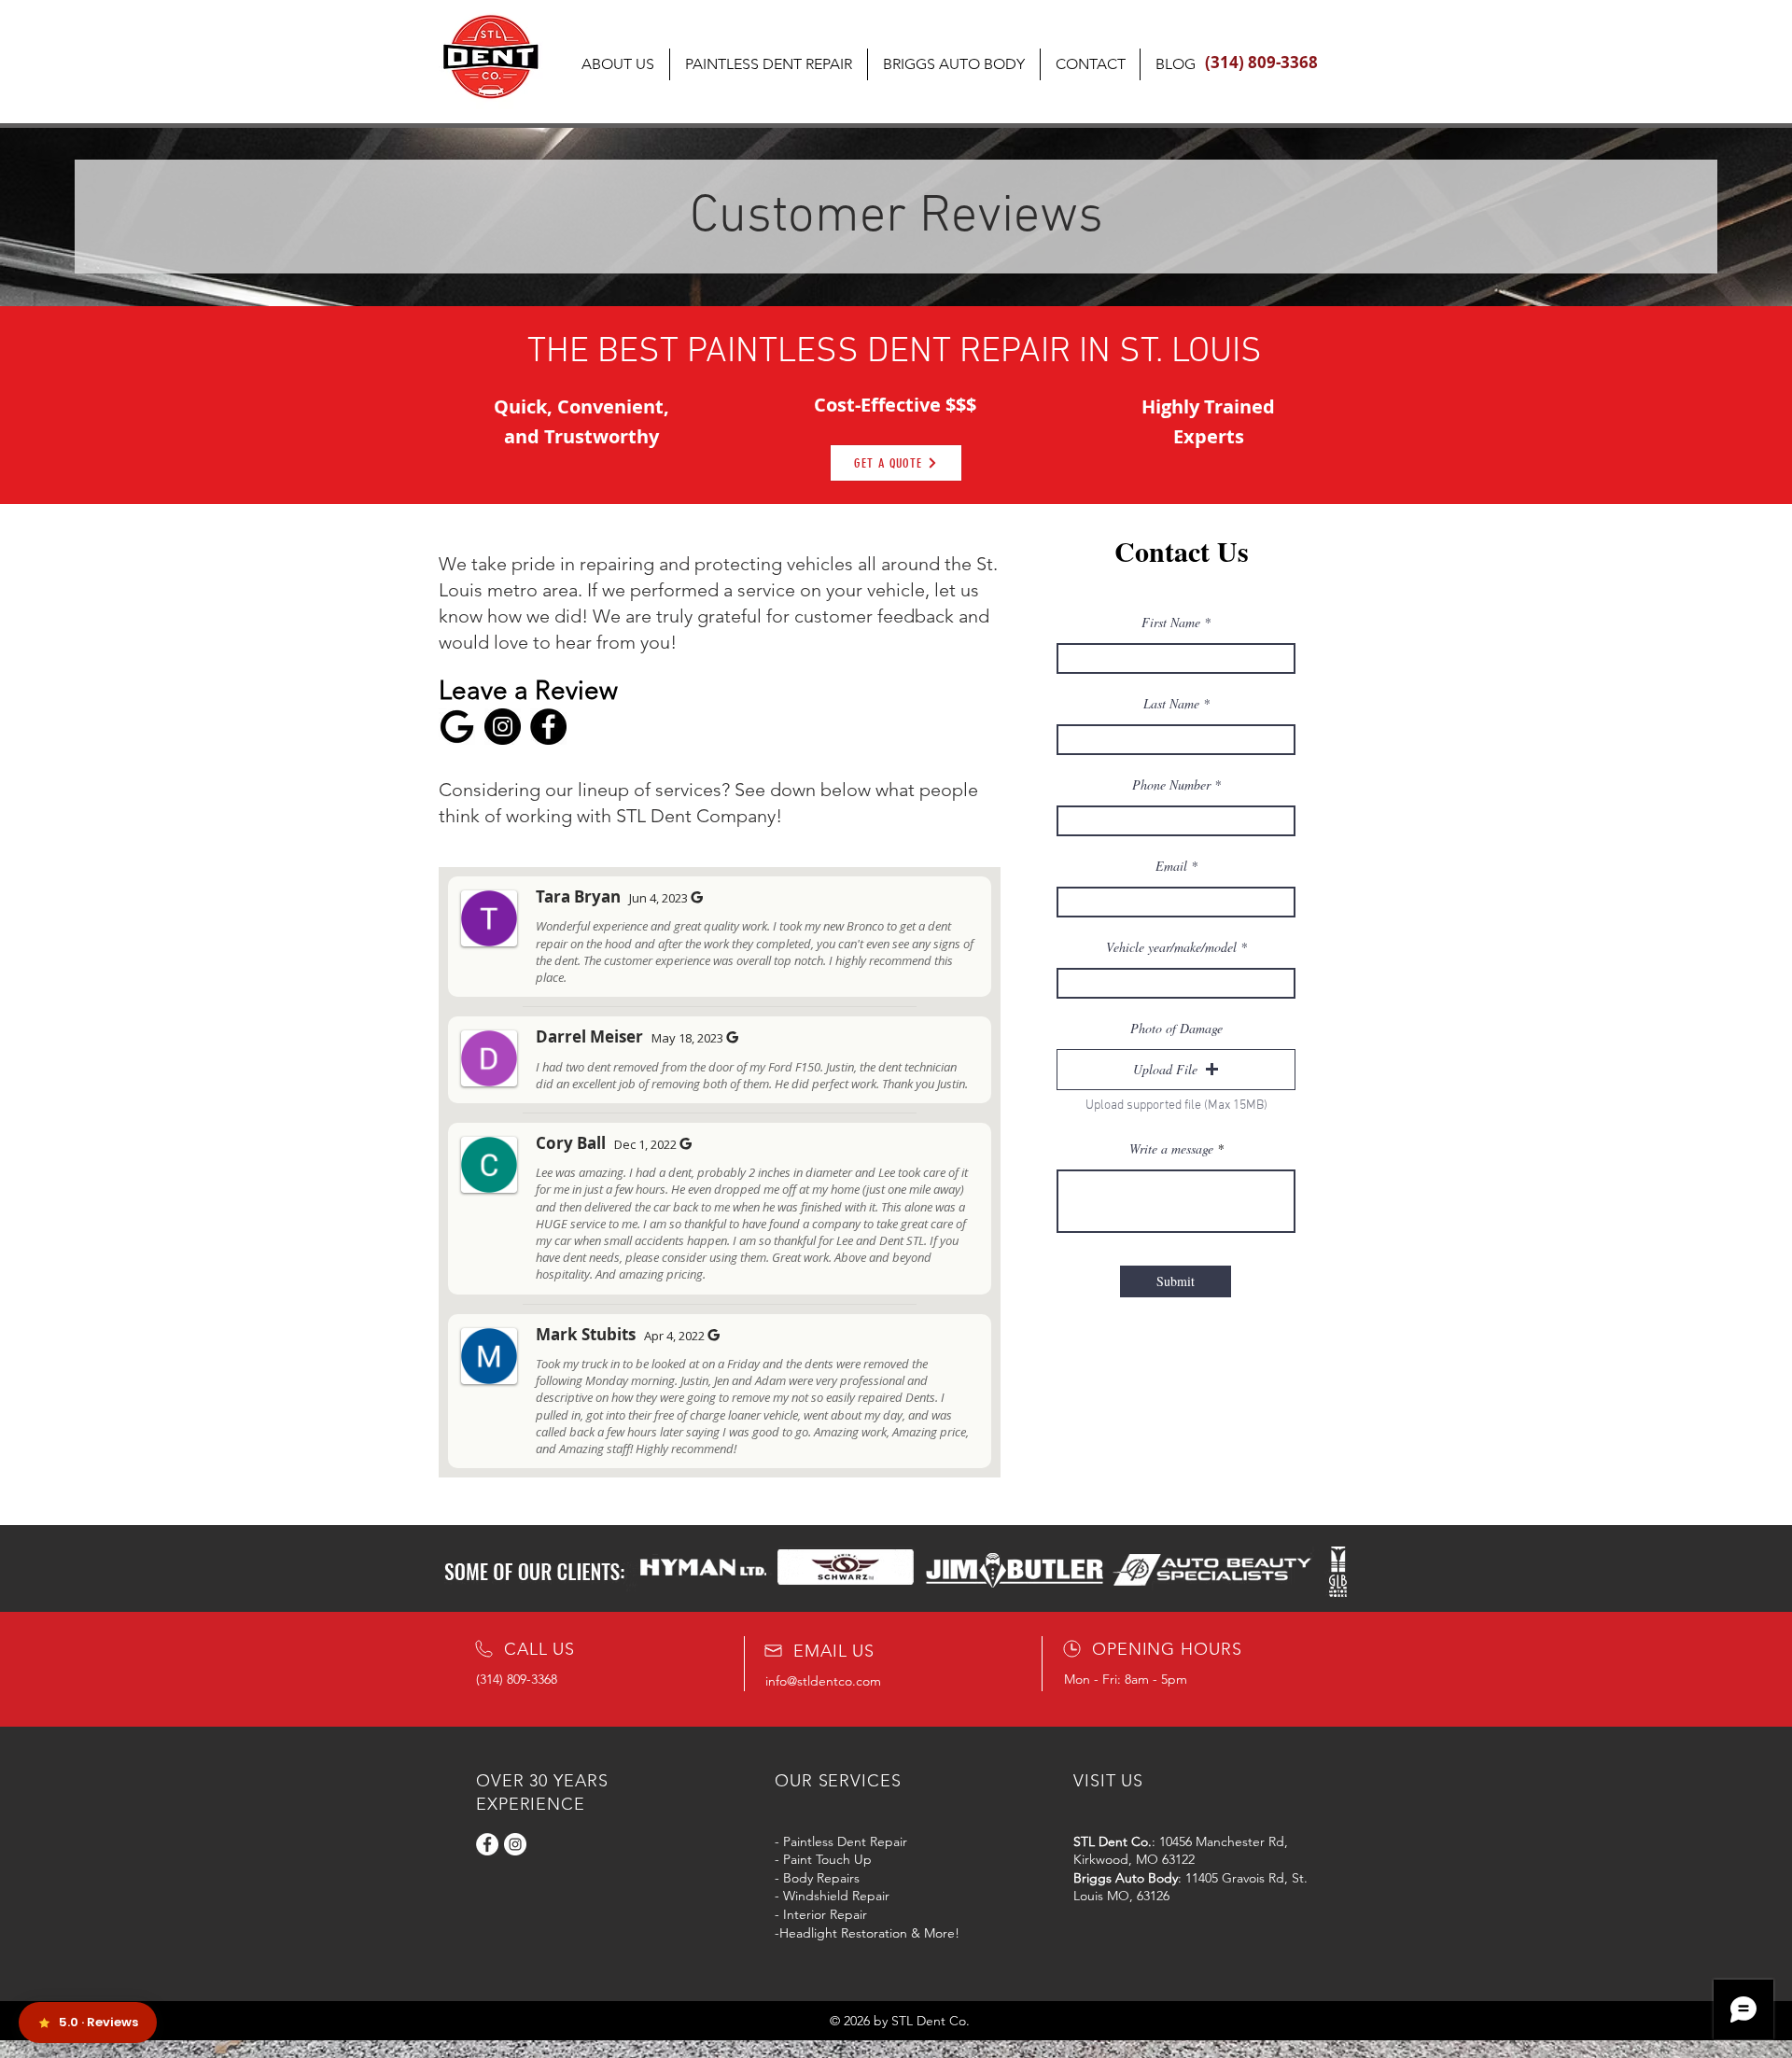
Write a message (1171, 1149)
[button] (1176, 1070)
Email (1171, 866)
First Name (1171, 623)
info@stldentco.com (823, 1681)
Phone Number (1171, 785)
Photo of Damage (1176, 1029)
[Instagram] (503, 727)
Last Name (1171, 704)
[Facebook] (548, 727)
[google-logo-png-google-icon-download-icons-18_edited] (457, 727)
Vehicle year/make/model (1171, 947)
